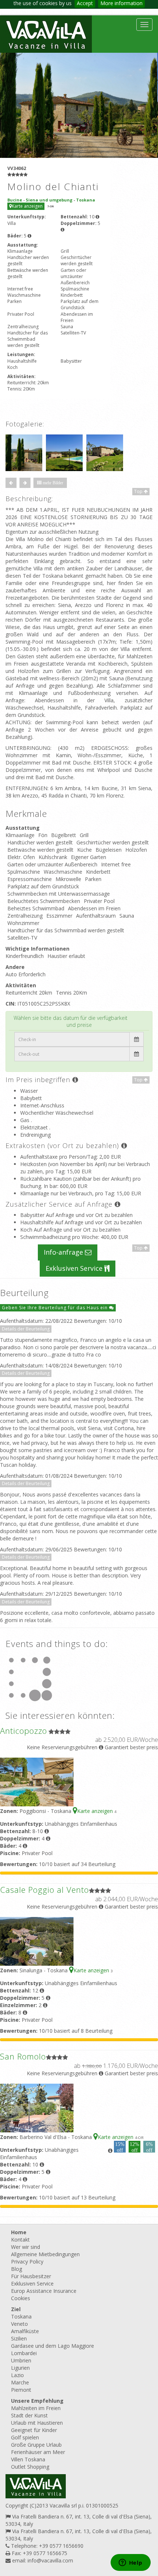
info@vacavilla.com (50, 2560)
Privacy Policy (27, 2262)
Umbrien (21, 2360)
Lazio (17, 2375)
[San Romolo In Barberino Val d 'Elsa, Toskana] (37, 2107)
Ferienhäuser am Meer (38, 2452)
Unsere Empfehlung (37, 2401)
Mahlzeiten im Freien (36, 2408)
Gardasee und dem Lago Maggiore (53, 2346)
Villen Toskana (28, 2459)
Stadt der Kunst (29, 2415)
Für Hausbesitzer (31, 2276)
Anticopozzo (24, 1731)
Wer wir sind (26, 2247)
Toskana (21, 2316)
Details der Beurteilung (26, 1329)
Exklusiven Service (75, 1268)
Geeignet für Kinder (34, 2430)
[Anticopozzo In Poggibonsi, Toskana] (37, 1782)
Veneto (19, 2324)
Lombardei (24, 2353)
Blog (17, 2269)
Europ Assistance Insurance (44, 2291)
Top (139, 491)
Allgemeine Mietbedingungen (45, 2254)
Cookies (21, 2298)
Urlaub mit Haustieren (37, 2423)
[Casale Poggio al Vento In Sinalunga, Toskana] (37, 1941)
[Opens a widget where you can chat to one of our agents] (130, 2563)
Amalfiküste (25, 2331)
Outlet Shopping (30, 2467)
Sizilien (19, 2338)
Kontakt (20, 2240)
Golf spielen (25, 2437)
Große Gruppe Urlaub (36, 2445)
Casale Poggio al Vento (44, 1890)
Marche (20, 2382)
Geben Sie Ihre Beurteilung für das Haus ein (55, 1308)
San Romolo (23, 2056)
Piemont (21, 2390)
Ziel (16, 2309)
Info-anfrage (64, 1252)
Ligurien (20, 2368)
